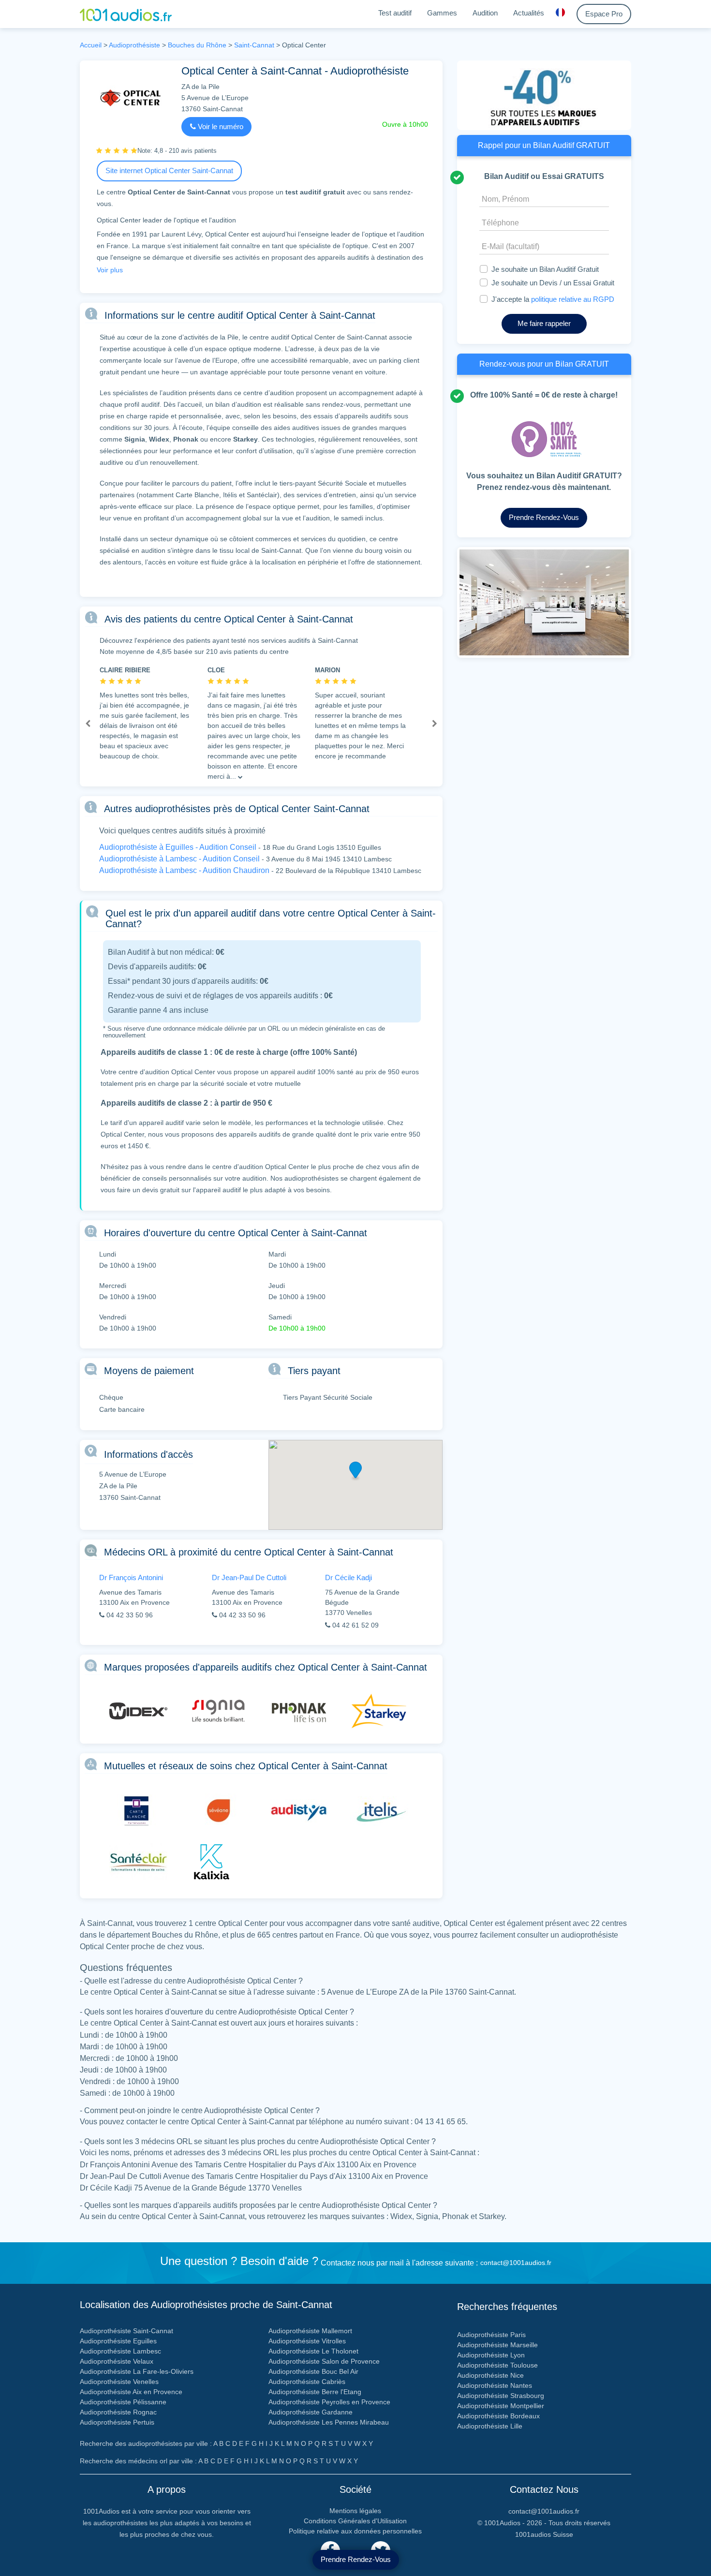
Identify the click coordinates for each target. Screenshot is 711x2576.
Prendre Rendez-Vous (356, 2559)
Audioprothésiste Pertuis (117, 2422)
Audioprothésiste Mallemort (310, 2331)
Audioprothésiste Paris (491, 2335)
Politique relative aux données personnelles (355, 2531)
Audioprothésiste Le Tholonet (313, 2351)
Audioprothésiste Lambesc (120, 2351)
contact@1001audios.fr (516, 2263)
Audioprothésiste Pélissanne (123, 2402)
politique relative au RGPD (573, 299)
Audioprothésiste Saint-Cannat (126, 2331)
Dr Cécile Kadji (348, 1577)
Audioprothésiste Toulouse (497, 2365)
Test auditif (395, 13)
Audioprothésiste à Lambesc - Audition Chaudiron (184, 870)
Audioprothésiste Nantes (495, 2385)
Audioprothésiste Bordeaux (498, 2416)
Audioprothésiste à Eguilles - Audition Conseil (178, 847)
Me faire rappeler (544, 323)
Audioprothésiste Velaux (117, 2361)
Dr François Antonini (131, 1577)
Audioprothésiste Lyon (491, 2355)
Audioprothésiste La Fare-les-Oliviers (137, 2371)
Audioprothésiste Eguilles (118, 2341)
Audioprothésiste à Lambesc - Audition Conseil (179, 859)
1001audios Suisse (544, 2534)
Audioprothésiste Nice (490, 2375)
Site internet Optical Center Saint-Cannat (169, 170)
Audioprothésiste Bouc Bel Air (313, 2371)
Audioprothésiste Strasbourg (501, 2396)
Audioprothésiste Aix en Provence (131, 2392)
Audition (485, 13)
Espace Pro (604, 14)
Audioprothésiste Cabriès (307, 2382)
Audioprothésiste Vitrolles (307, 2341)
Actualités (529, 13)
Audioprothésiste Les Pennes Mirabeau (329, 2422)
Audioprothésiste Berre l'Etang (315, 2392)
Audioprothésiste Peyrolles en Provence (329, 2402)
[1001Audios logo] (126, 14)
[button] (88, 724)
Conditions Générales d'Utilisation (355, 2521)
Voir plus (110, 270)
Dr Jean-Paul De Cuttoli (249, 1577)
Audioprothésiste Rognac (118, 2412)
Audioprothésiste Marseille (497, 2345)
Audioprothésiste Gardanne (311, 2412)
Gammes (442, 13)
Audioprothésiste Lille (490, 2426)
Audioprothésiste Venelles (119, 2382)
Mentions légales (355, 2511)
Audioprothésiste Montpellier (501, 2406)
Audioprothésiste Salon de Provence (324, 2361)
